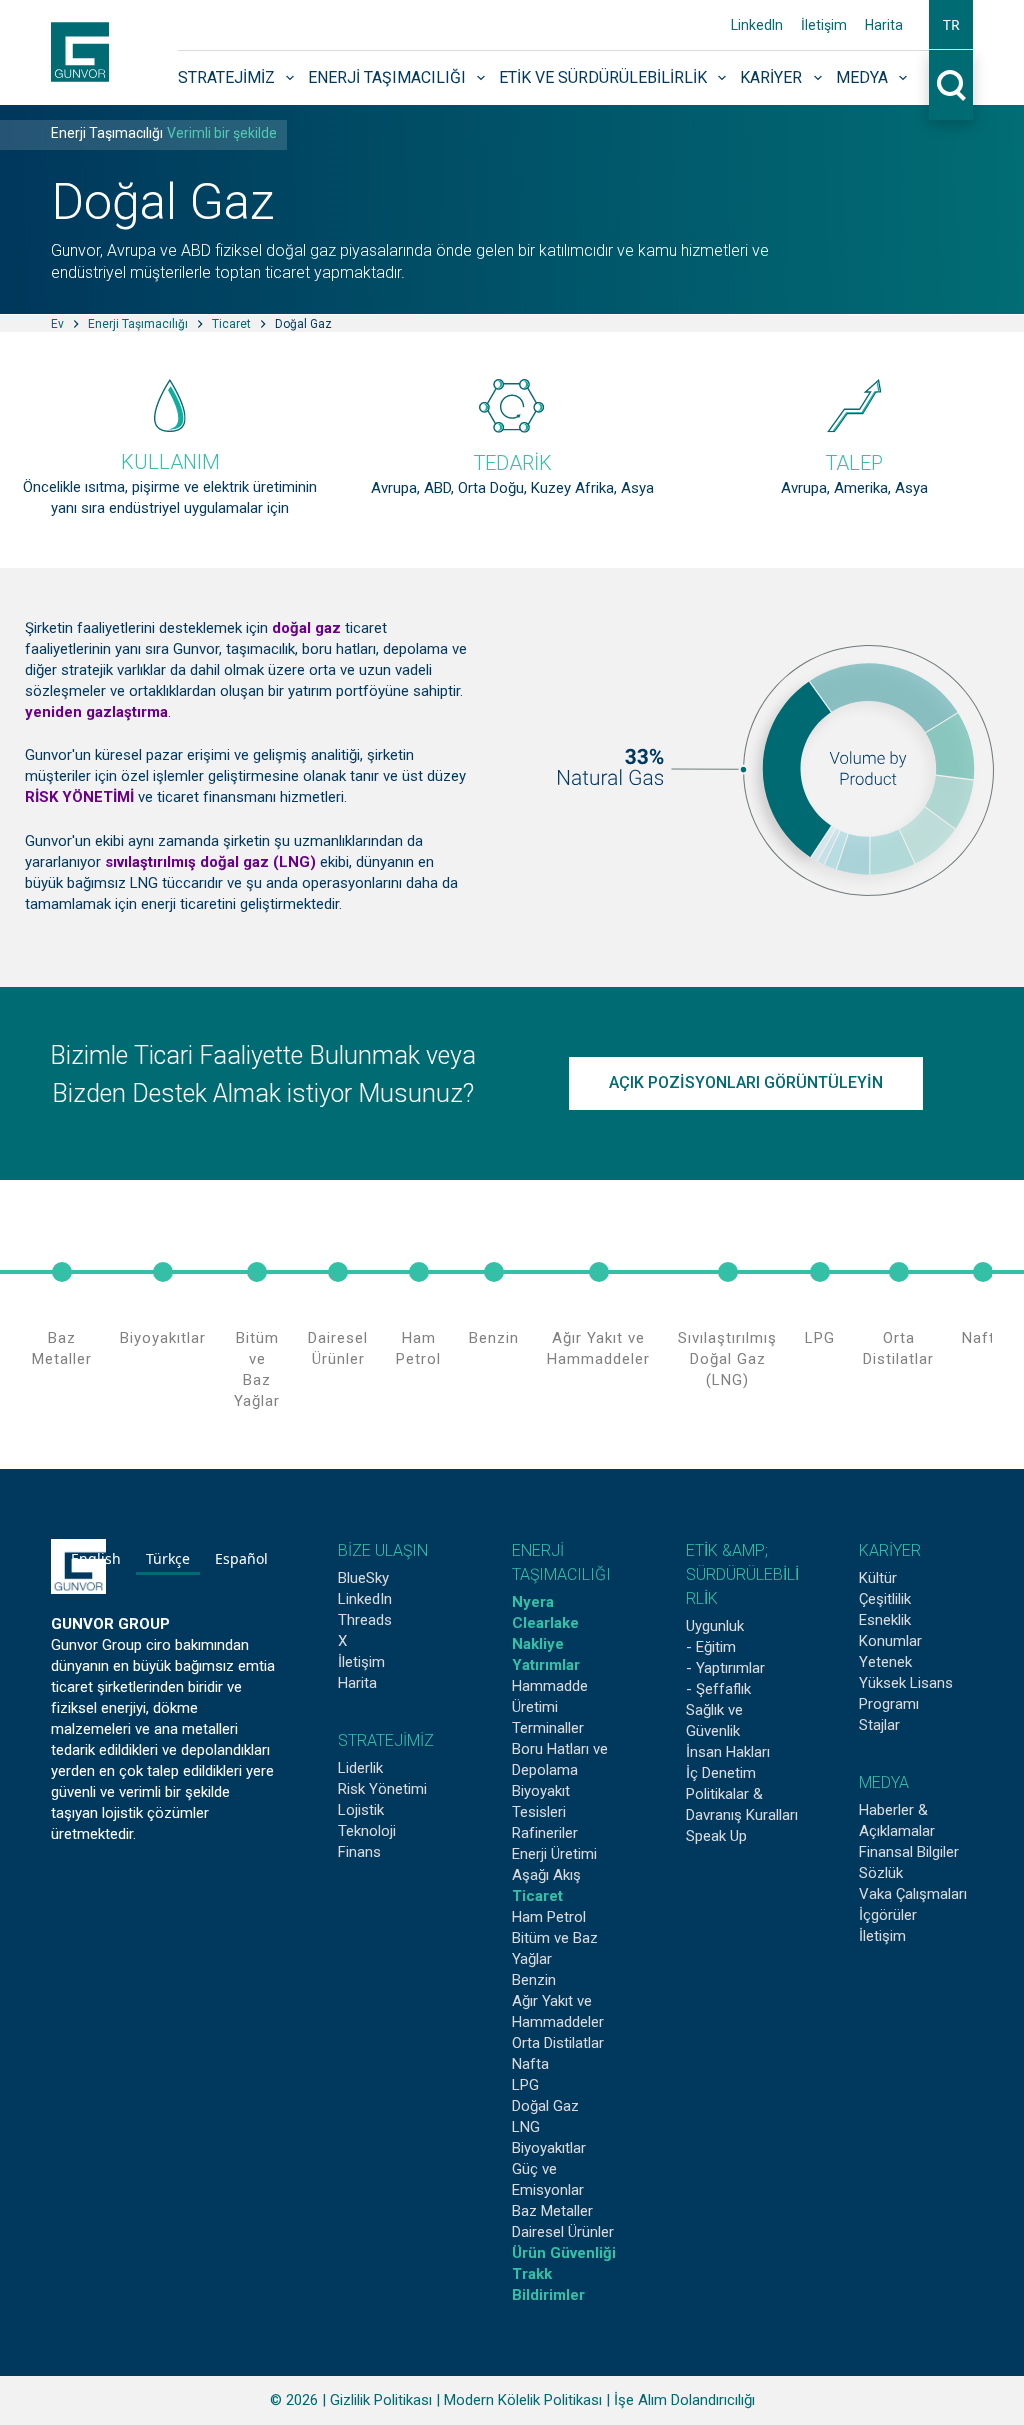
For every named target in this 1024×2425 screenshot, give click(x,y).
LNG (526, 2127)
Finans (359, 1852)
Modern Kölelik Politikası (523, 2400)
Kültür (878, 1578)
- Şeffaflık (718, 1689)
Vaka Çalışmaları (913, 1894)
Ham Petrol (418, 1348)
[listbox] (169, 1561)
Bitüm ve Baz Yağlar (257, 1369)
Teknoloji (367, 1831)
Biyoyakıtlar (163, 1338)
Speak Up (716, 1836)
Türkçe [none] (168, 1558)
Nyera (533, 1602)
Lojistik (361, 1810)
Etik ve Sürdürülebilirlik (603, 77)
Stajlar (879, 1725)
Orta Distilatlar (898, 1348)
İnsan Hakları (728, 1752)
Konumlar (890, 1641)
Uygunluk (715, 1626)
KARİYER (890, 1550)
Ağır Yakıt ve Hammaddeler (598, 1348)
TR (951, 24)
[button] (951, 25)
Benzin (494, 1338)
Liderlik (360, 1768)
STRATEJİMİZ (386, 1740)
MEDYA (884, 1782)
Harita (884, 25)
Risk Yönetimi (382, 1789)
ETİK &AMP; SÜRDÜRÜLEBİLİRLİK (742, 1574)
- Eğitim (711, 1647)
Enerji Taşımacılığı (387, 77)
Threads (365, 1620)
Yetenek (885, 1662)
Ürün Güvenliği (564, 2253)
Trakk (532, 2274)
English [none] (96, 1558)
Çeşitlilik (885, 1599)
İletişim (824, 25)
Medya (862, 77)
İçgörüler (888, 1915)
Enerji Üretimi (554, 1854)
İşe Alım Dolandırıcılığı (684, 2400)
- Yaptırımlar (725, 1668)
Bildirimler (548, 2295)
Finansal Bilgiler (909, 1852)
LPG (820, 1338)
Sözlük (881, 1873)
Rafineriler (545, 1833)
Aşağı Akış (546, 1875)
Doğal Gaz (545, 2106)
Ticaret (537, 1896)
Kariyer (771, 77)
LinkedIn (757, 25)
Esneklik (885, 1620)
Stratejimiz (226, 77)
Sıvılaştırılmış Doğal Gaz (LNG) (727, 1359)
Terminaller (548, 1728)
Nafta (983, 1338)
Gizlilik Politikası (381, 2400)
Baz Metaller (62, 1348)
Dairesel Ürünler (338, 1348)
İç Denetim (721, 1773)
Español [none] (241, 1558)
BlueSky (363, 1578)
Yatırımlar (546, 1665)
